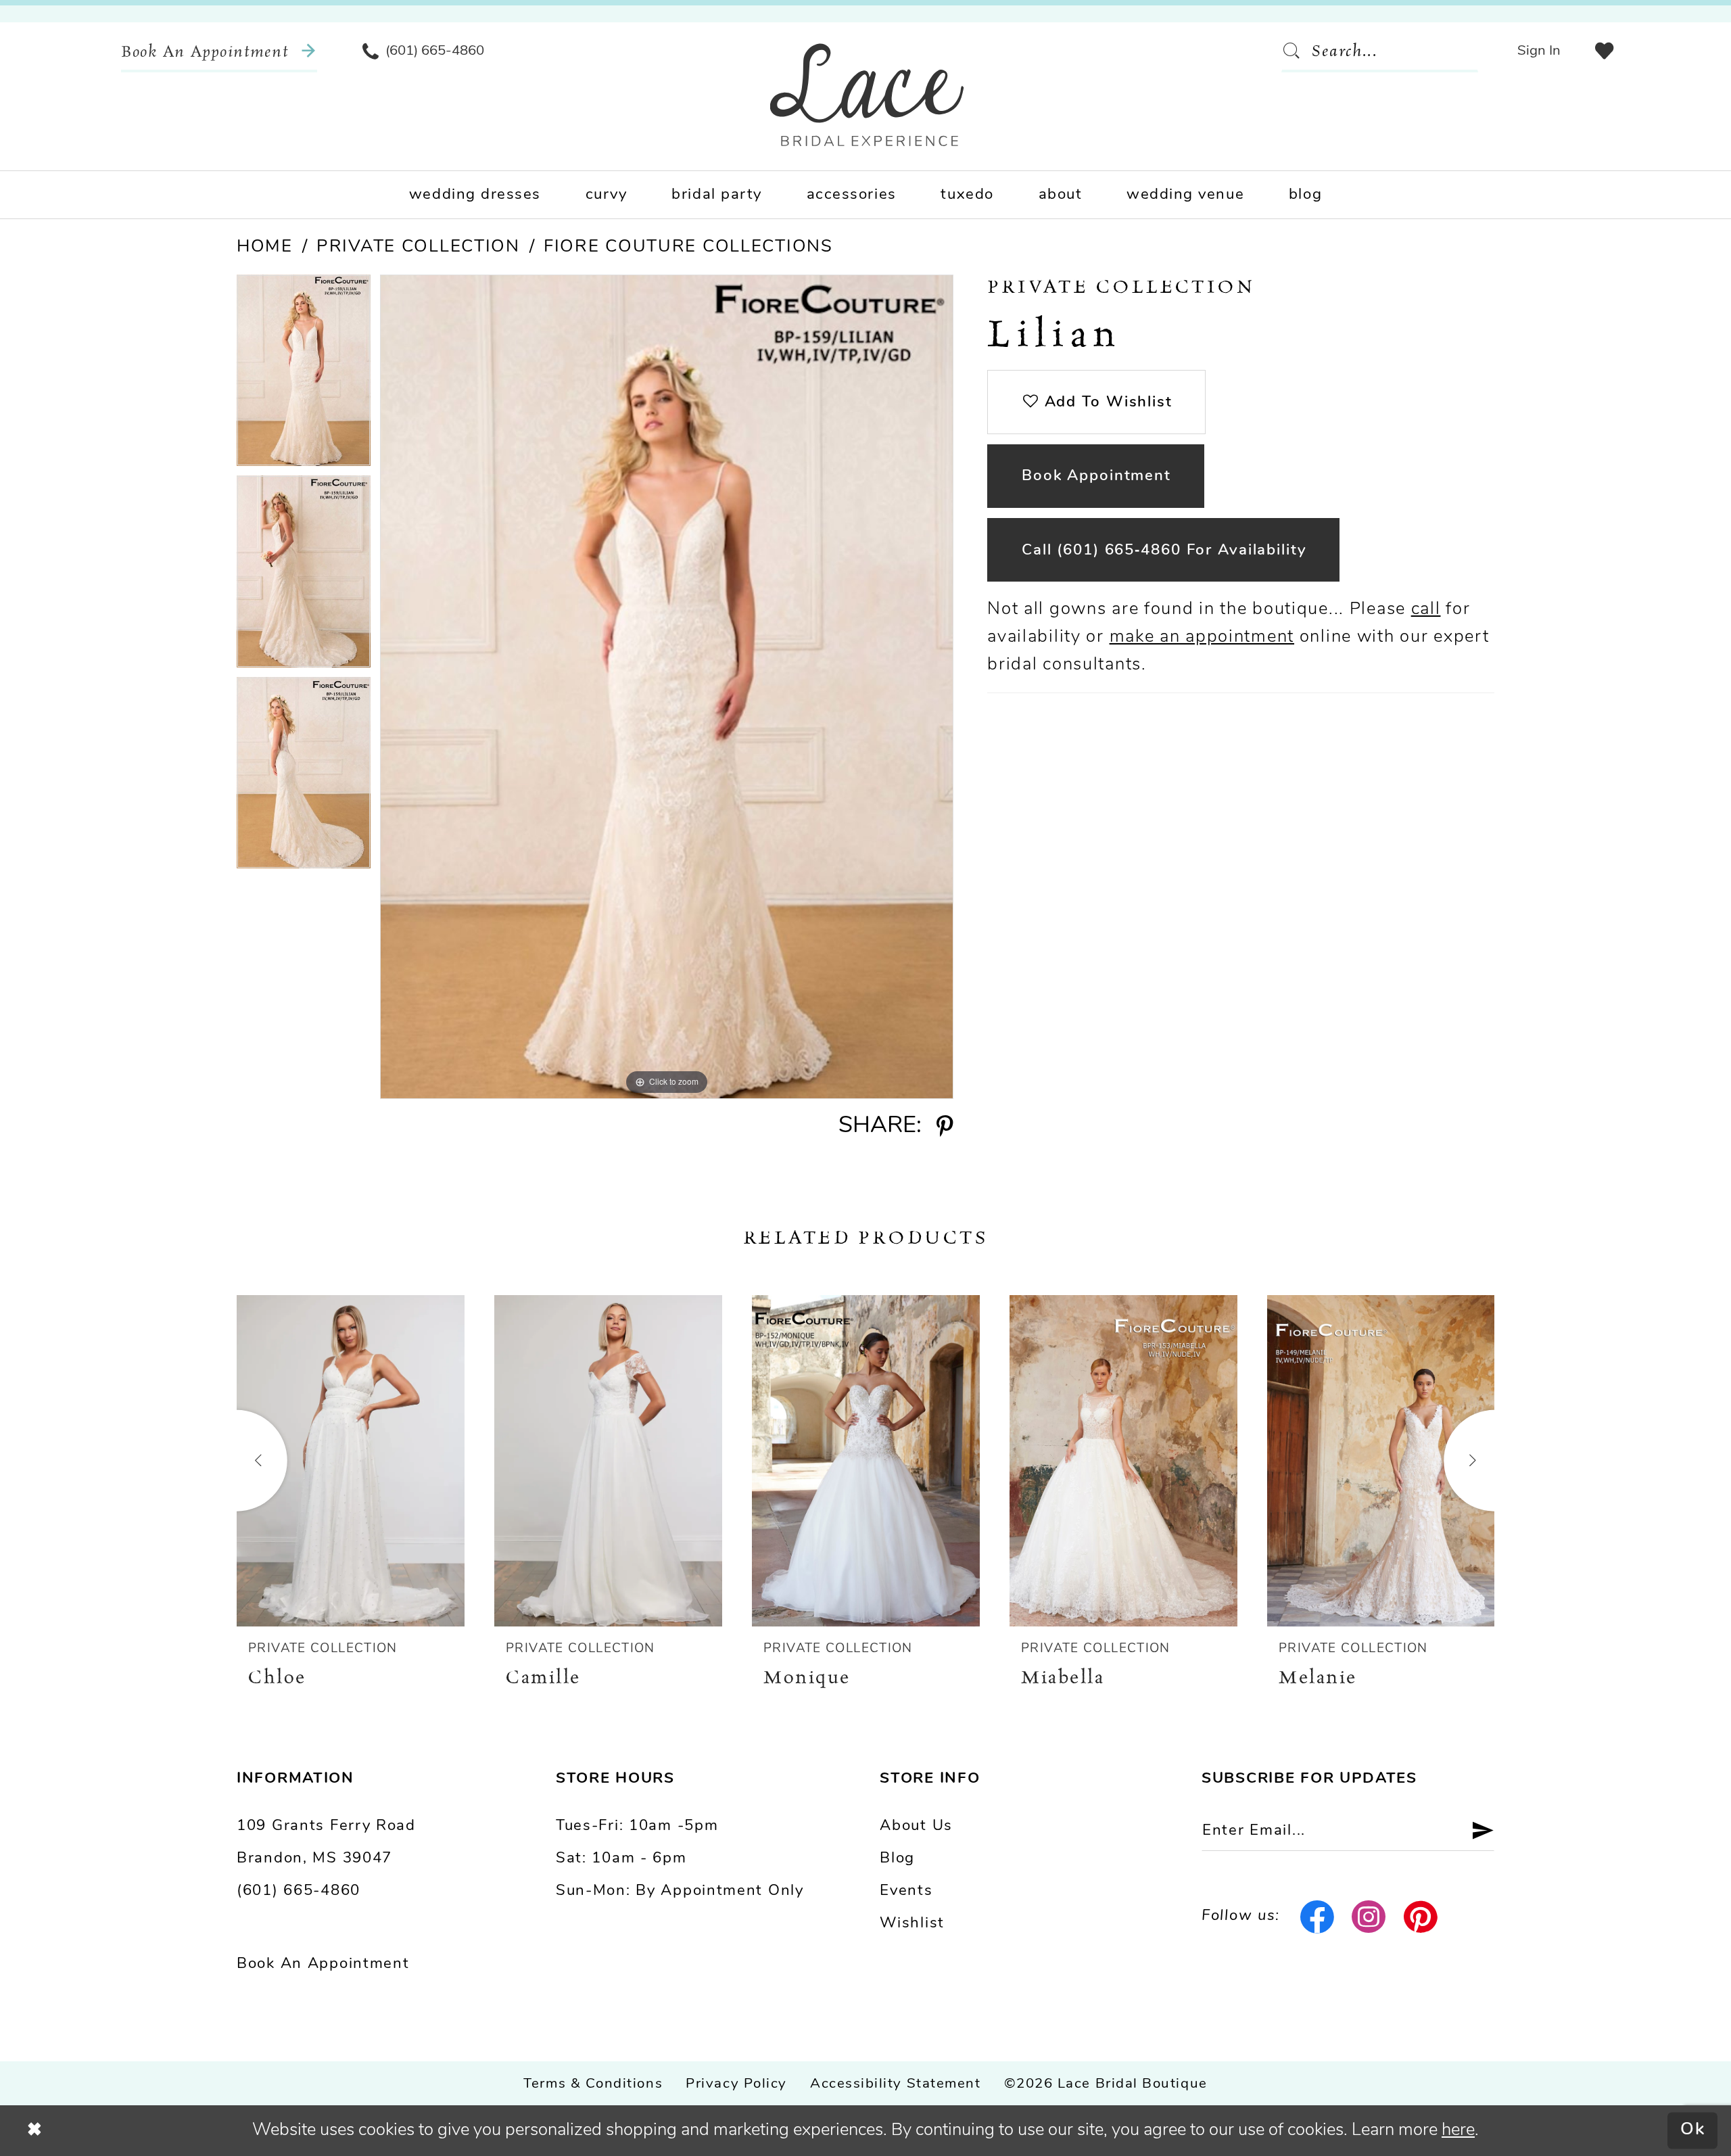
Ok (1693, 2131)
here (1458, 2131)
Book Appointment (1096, 476)
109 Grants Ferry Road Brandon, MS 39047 (326, 1843)
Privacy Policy (736, 2084)
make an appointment (1202, 637)
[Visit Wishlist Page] (1604, 51)
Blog (897, 1859)
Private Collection (418, 247)
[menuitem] (219, 51)
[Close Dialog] (35, 2130)
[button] (1539, 51)
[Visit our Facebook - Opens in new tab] (1317, 1917)
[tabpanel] (304, 375)
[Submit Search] (1296, 51)
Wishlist (912, 1924)
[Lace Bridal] (867, 95)
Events (906, 1891)
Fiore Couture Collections (688, 247)
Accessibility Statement (895, 2084)
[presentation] (351, 1461)
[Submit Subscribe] (1474, 1831)
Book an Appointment (323, 1964)
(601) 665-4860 (299, 1891)
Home (265, 247)
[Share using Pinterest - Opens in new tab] (944, 1127)
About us (916, 1826)
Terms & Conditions (593, 2084)
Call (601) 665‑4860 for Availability (1164, 551)
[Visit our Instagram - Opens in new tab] (1369, 1917)
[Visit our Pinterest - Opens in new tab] (1421, 1917)
